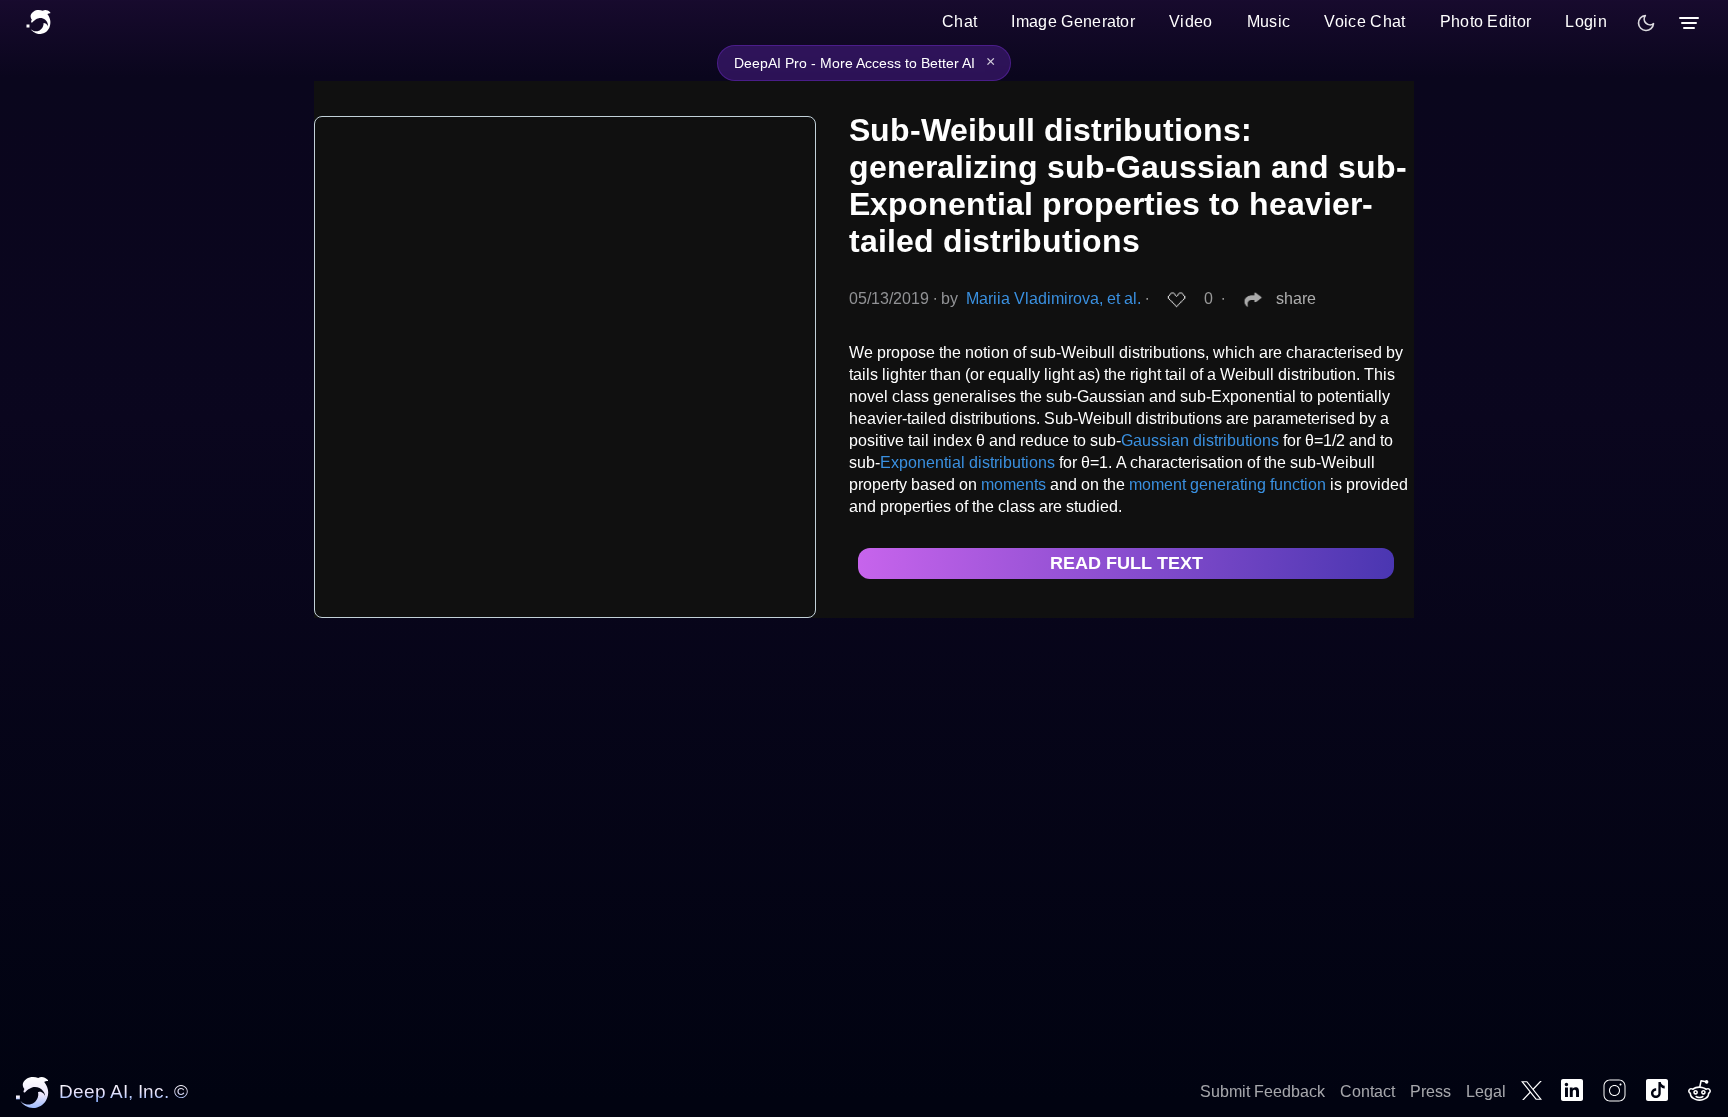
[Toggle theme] (1646, 23)
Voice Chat (1364, 21)
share (1296, 298)
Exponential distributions (967, 462)
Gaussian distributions (1200, 440)
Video (1191, 21)
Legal (1486, 1091)
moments (1013, 484)
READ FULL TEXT (1126, 563)
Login (1586, 21)
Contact (1367, 1091)
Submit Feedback (1262, 1091)
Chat (959, 21)
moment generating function (1227, 484)
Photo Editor (1486, 21)
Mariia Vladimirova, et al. (1053, 298)
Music (1269, 21)
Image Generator (1073, 21)
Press (1430, 1091)
